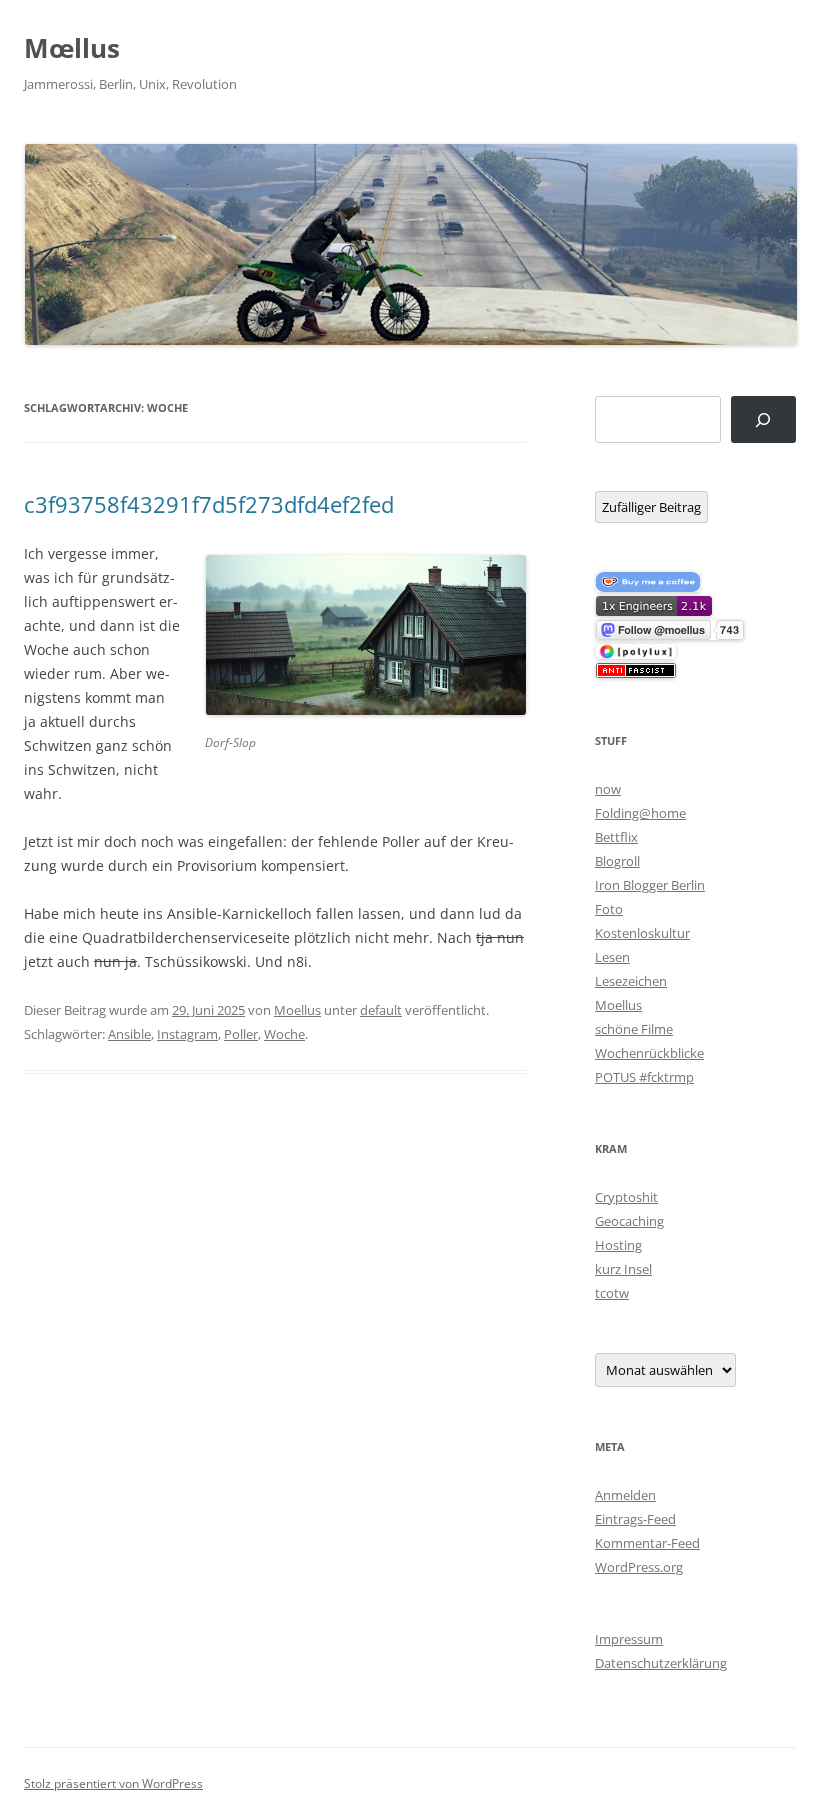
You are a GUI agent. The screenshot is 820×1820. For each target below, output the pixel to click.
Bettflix (616, 837)
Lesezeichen (631, 981)
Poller (241, 1034)
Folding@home (640, 813)
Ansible (129, 1034)
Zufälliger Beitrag (651, 507)
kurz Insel (623, 1269)
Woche (284, 1034)
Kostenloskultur (642, 933)
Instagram (187, 1034)
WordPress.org (639, 1567)
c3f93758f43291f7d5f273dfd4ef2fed (209, 504)
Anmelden (625, 1495)
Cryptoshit (626, 1197)
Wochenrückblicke (649, 1053)
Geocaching (629, 1221)
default (381, 1010)
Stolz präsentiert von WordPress (113, 1783)
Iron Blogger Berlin (650, 885)
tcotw (612, 1293)
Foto (609, 909)
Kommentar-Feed (647, 1543)
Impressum (629, 1639)
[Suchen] (763, 419)
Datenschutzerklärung (661, 1663)
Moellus (297, 1010)
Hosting (618, 1245)
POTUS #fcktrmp (644, 1077)
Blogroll (617, 861)
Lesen (612, 957)
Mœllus (72, 48)
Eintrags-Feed (635, 1519)
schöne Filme (634, 1029)
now (608, 789)
